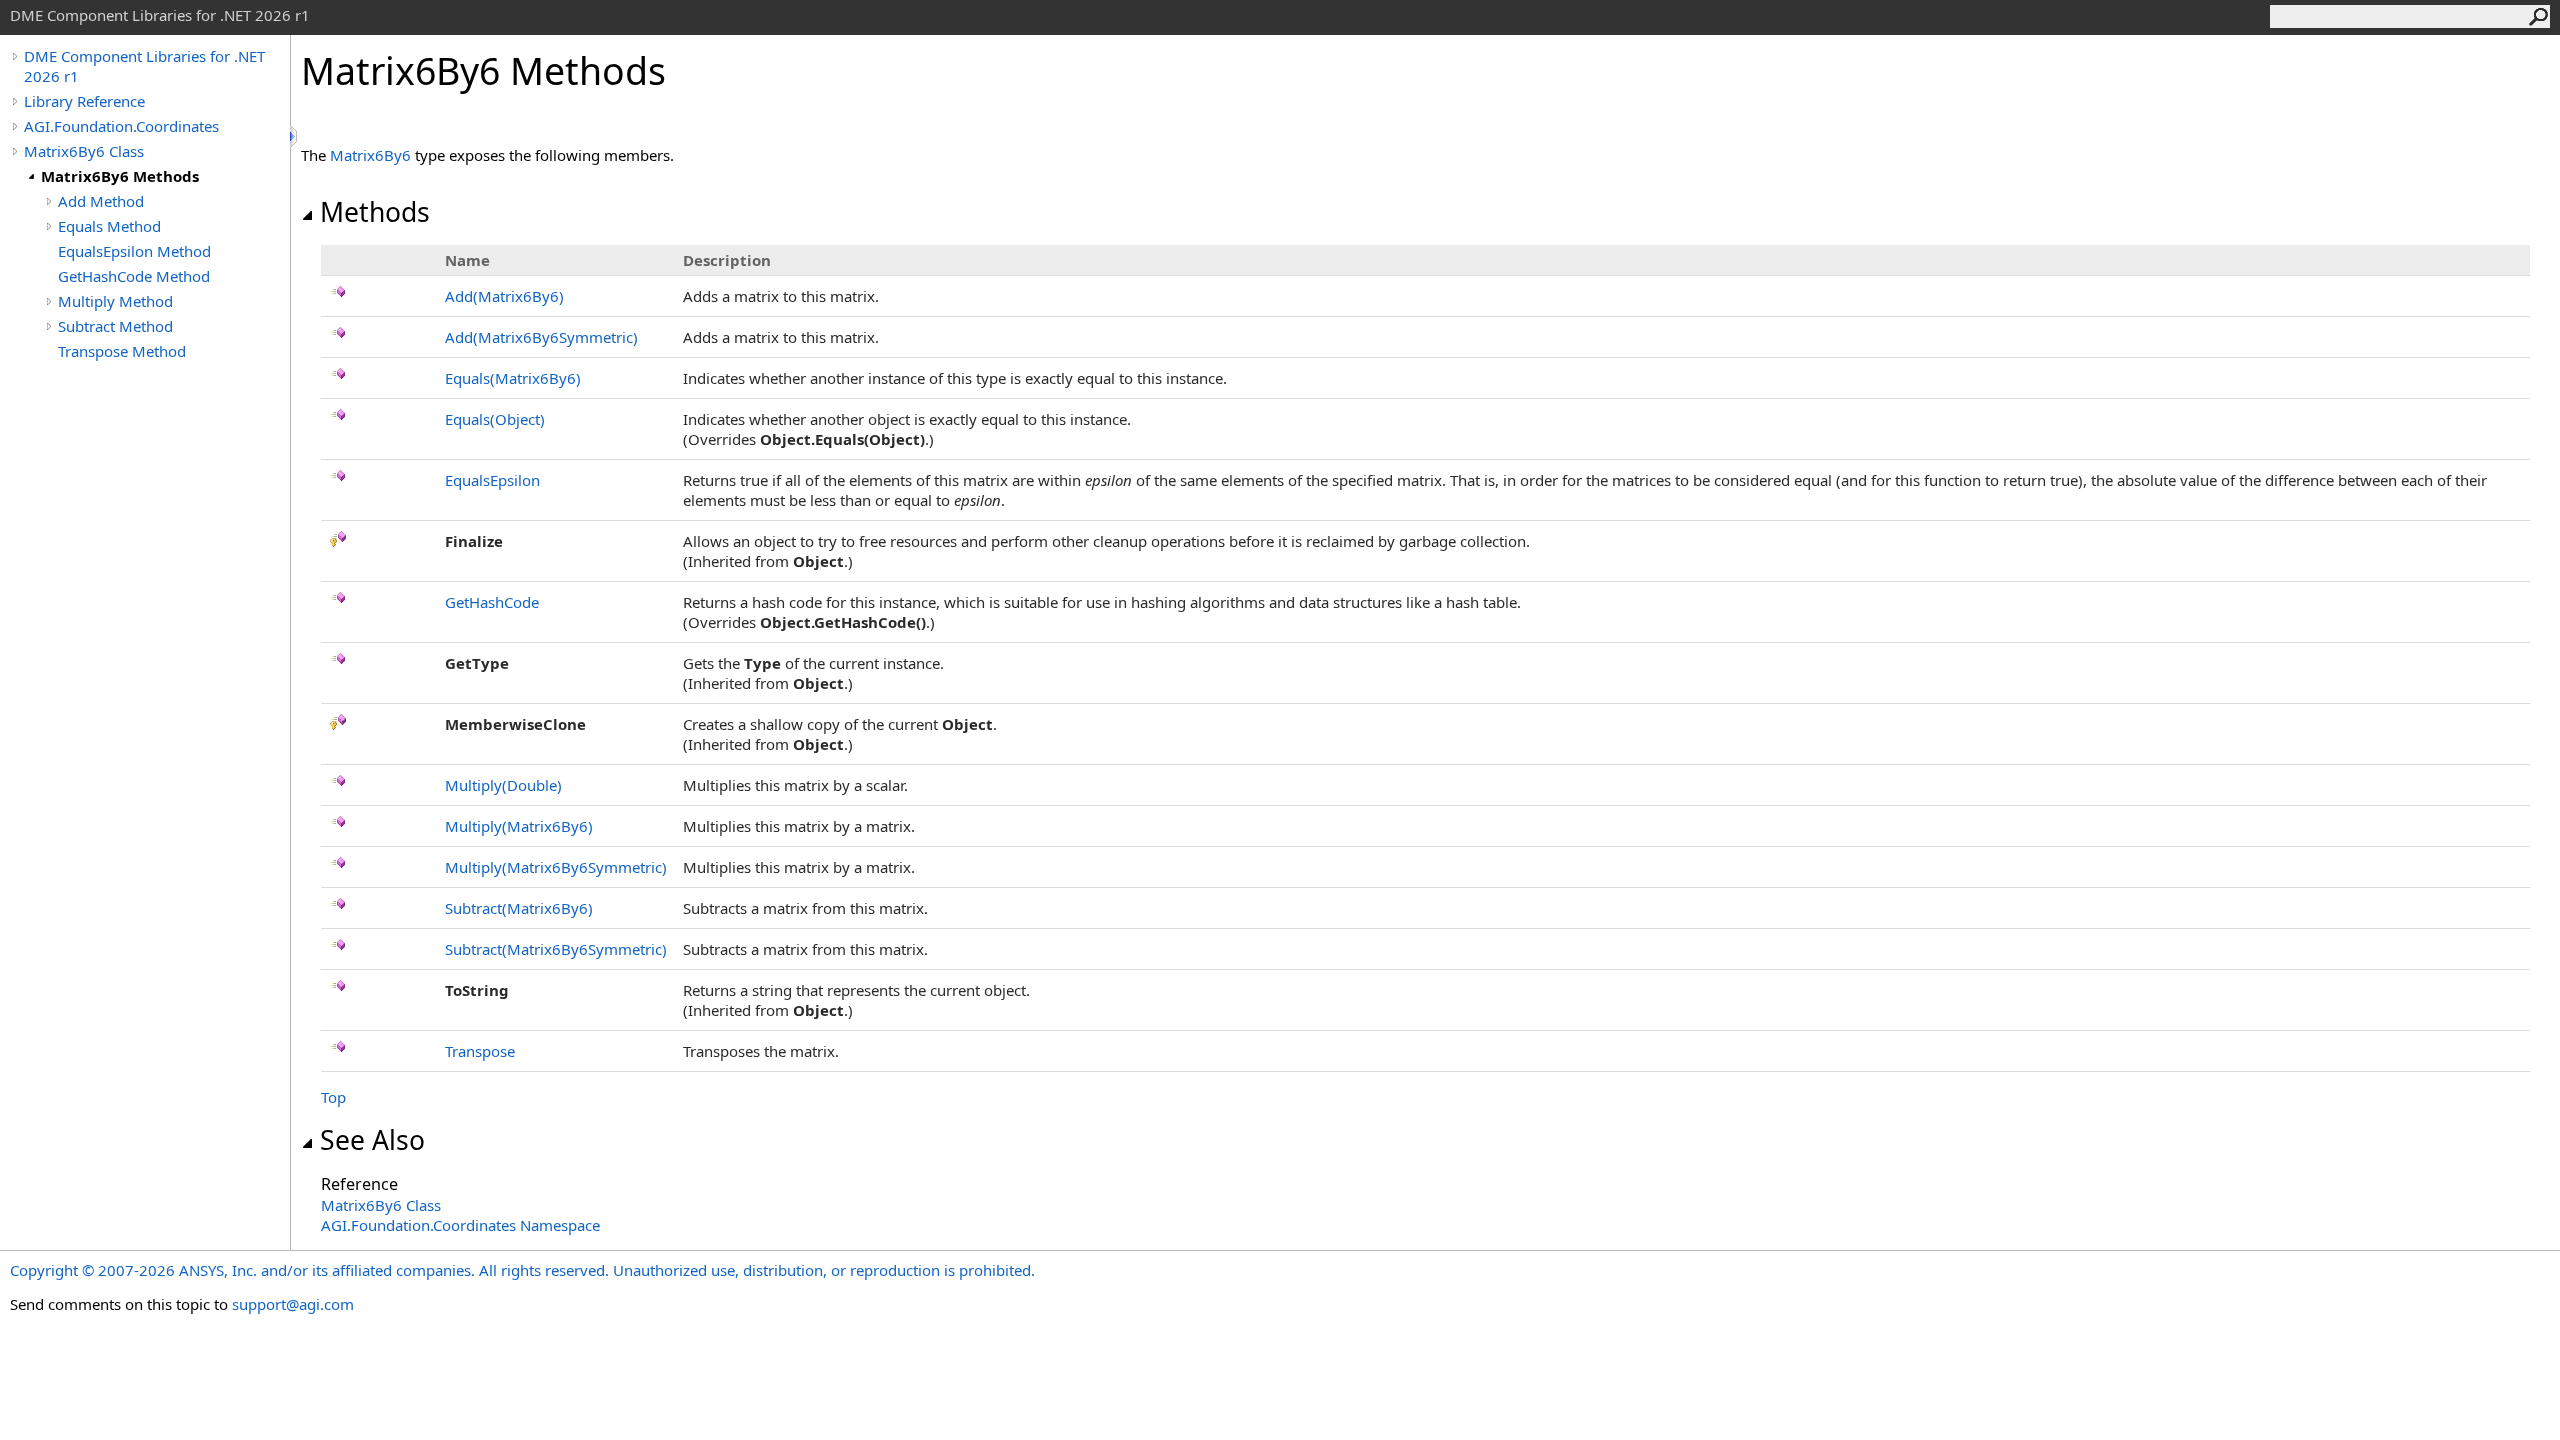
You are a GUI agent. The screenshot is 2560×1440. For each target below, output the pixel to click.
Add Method (101, 201)
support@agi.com (293, 1304)
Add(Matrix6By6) (504, 296)
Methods (375, 212)
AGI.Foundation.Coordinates (121, 126)
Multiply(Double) (503, 785)
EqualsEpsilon (492, 480)
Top (333, 1097)
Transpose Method (122, 351)
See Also (372, 1140)
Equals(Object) (495, 419)
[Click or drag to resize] (295, 136)
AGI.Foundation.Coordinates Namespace (460, 1225)
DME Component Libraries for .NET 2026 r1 (144, 66)
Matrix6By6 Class (84, 151)
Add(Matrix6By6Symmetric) (541, 337)
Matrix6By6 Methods (120, 176)
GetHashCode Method (134, 276)
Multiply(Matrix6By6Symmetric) (556, 867)
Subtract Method (115, 326)
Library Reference (84, 101)
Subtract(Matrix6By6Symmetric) (556, 949)
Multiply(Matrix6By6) (519, 826)
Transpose (480, 1051)
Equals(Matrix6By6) (513, 378)
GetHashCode (492, 602)
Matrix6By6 (370, 155)
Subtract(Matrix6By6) (519, 908)
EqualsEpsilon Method (134, 251)
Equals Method (109, 226)
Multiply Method (115, 301)
